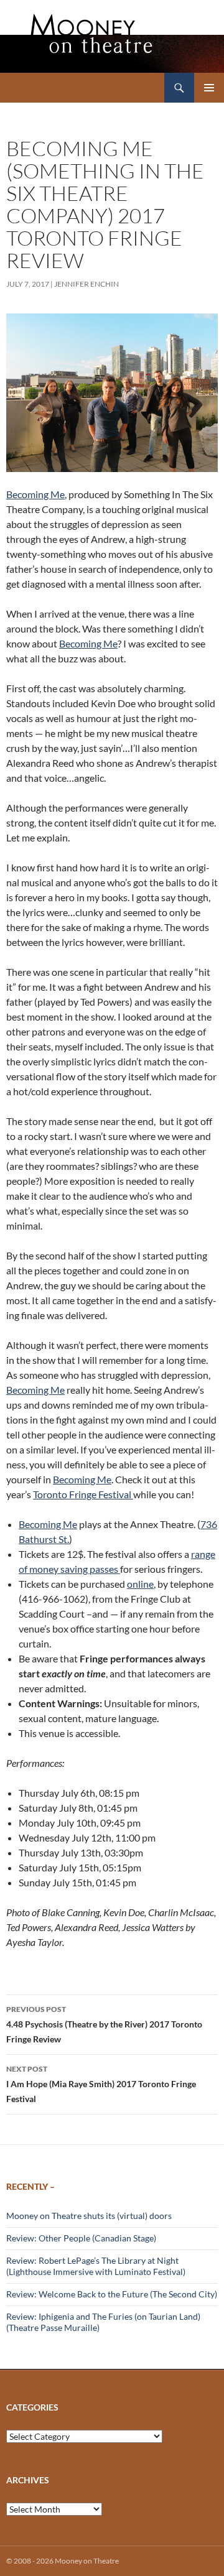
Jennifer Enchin (86, 284)
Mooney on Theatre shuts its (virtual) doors (89, 2216)
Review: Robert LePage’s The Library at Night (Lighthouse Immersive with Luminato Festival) (96, 2266)
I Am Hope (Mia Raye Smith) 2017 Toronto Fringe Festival (101, 2084)
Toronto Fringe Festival (83, 1494)
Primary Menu (209, 88)
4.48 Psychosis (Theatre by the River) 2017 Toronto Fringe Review (104, 2024)
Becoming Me (35, 494)
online (140, 1584)
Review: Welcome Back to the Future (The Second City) (112, 2294)
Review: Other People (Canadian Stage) (81, 2238)
